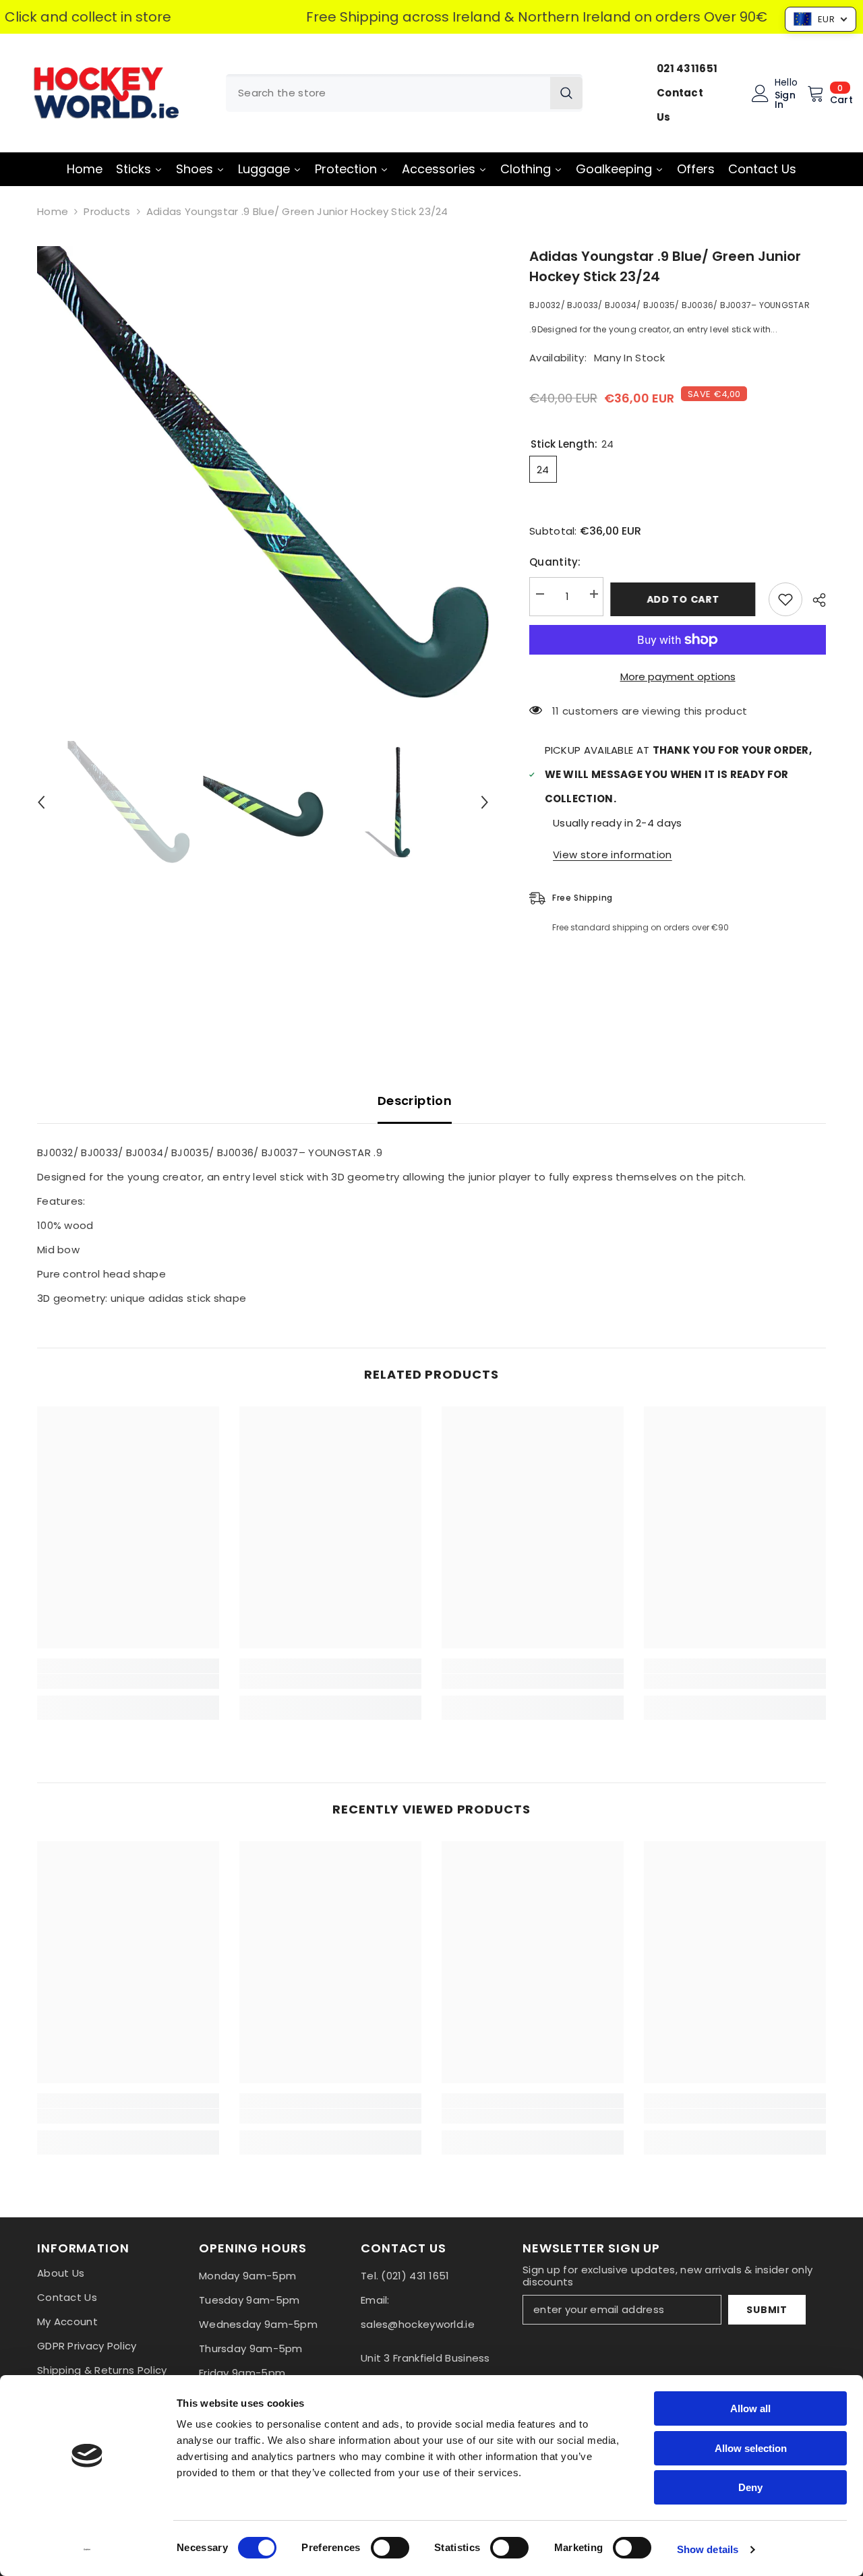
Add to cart (686, 599)
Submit (767, 2310)
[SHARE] (814, 600)
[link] (128, 1681)
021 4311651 (687, 68)
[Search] (404, 93)
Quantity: (555, 562)
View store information (613, 855)
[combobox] (388, 93)
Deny (750, 2487)
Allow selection (751, 2448)
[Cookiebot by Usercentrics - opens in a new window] (87, 2550)
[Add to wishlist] (785, 599)
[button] (41, 802)
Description (415, 1101)
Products (107, 211)
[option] (263, 472)
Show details (708, 2549)
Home (53, 211)
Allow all (750, 2408)
